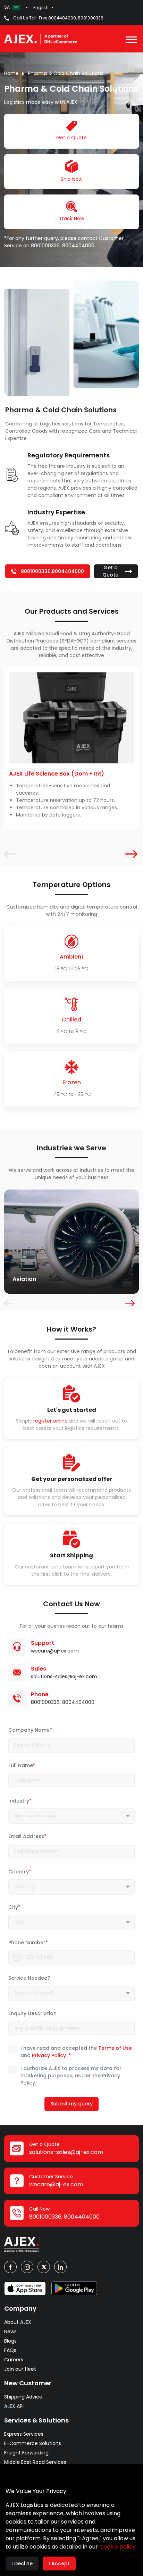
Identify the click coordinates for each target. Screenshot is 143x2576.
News (10, 2331)
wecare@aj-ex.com (55, 1651)
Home (11, 73)
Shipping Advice (23, 2397)
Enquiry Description (32, 2013)
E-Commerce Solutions (33, 2443)
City (14, 1907)
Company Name (30, 1730)
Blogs (10, 2341)
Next (128, 853)
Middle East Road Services (35, 2462)
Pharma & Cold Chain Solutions (66, 73)
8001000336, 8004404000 (63, 246)
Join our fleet (20, 2369)
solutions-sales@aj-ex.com (64, 1676)
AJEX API (14, 2406)
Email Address (27, 1836)
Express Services (24, 2434)
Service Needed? (29, 1978)
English (41, 7)
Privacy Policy (49, 2055)
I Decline (22, 2563)
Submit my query (71, 2104)
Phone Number (28, 1943)
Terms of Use (115, 2048)
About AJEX (18, 2322)
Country (20, 1872)
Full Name (22, 1765)
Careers (14, 2360)
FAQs (10, 2350)
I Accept (59, 2563)
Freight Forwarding (26, 2453)
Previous (8, 853)
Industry (20, 1801)
